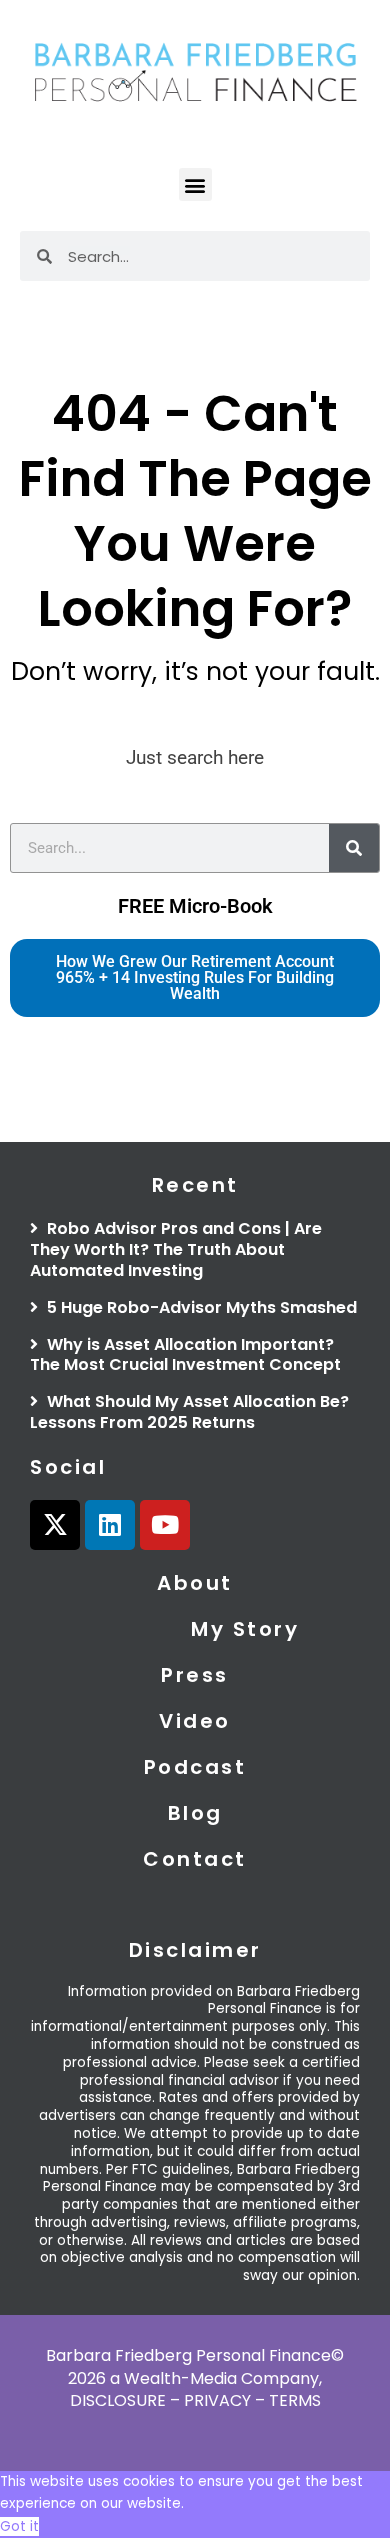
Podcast (195, 1767)
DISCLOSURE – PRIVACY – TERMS (195, 2400)
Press (195, 1675)
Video (195, 1721)
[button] (195, 184)
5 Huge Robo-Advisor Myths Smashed (200, 1307)
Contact (195, 1859)
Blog (195, 1813)
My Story (245, 1629)
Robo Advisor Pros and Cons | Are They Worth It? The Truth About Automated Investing (176, 1249)
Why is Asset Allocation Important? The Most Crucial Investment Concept (185, 1355)
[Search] (354, 848)
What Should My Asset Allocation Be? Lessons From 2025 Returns (189, 1412)
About (195, 1583)
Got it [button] (19, 2526)
